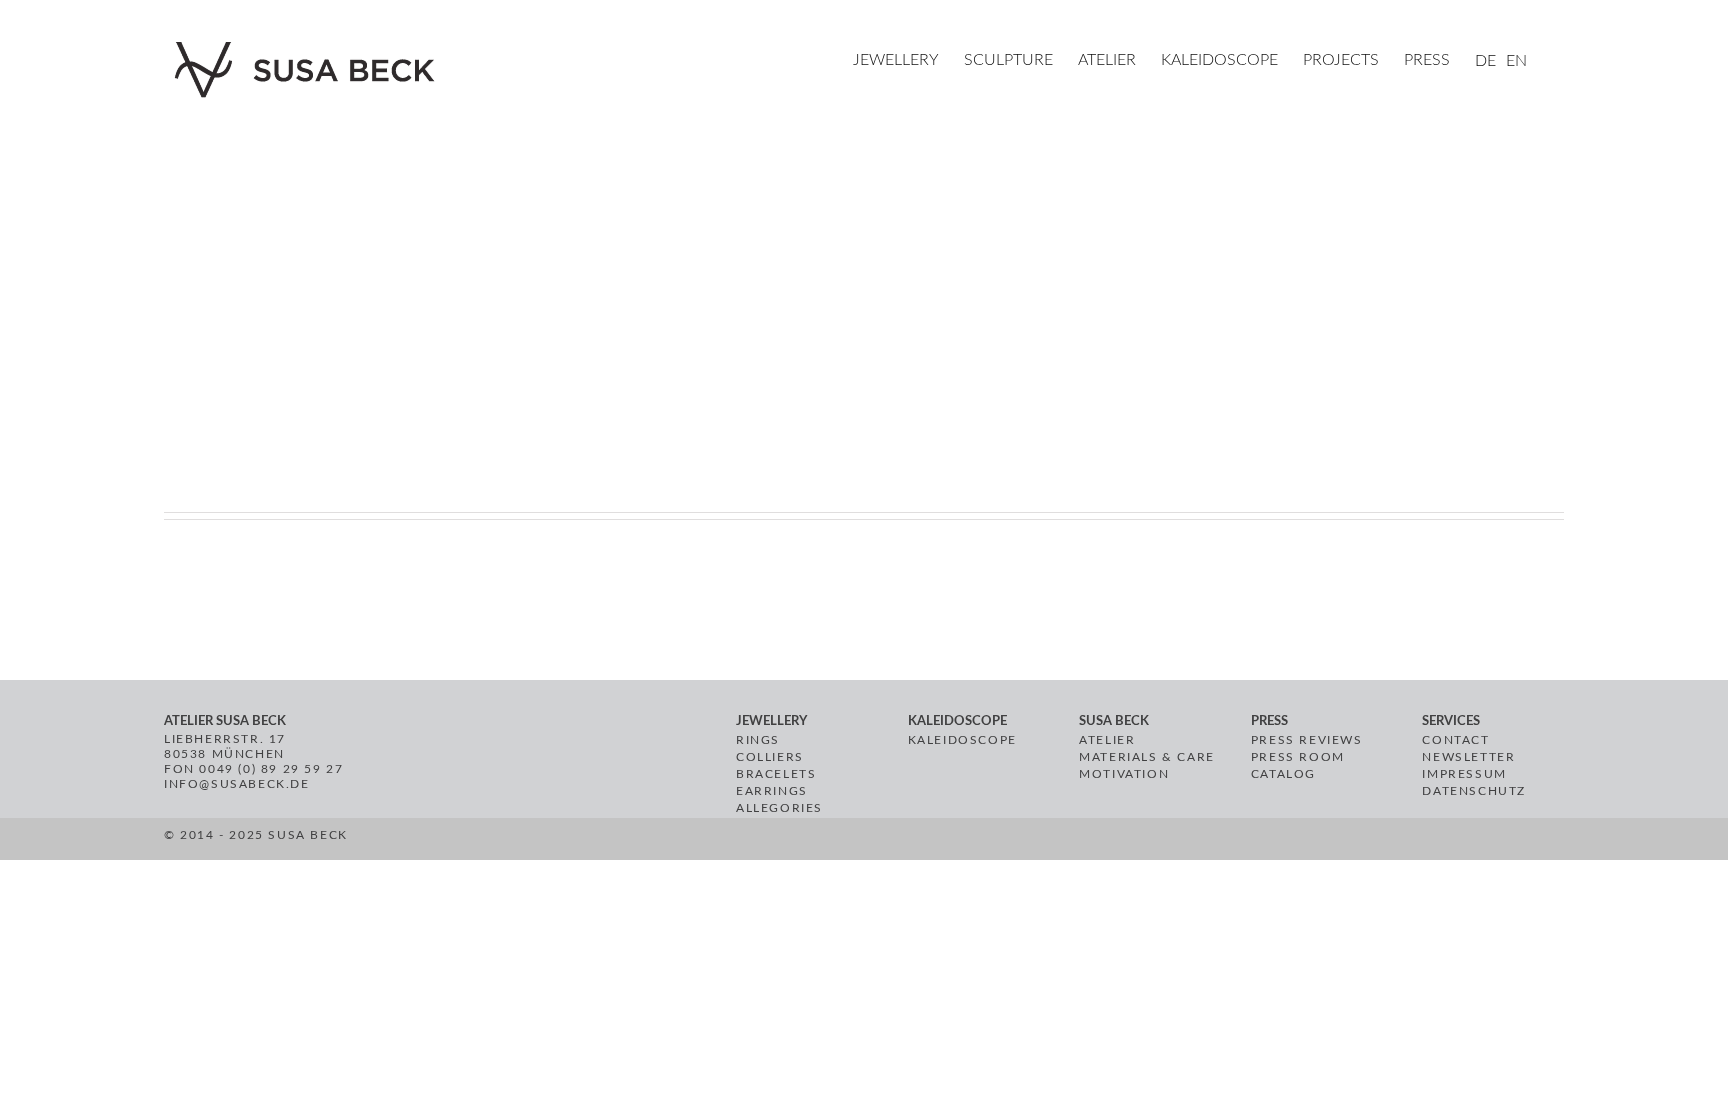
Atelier (1107, 740)
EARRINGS (772, 791)
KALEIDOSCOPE (962, 740)
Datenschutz (1474, 791)
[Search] (1558, 62)
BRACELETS (776, 774)
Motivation (1124, 774)
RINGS (758, 740)
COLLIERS (770, 757)
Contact (1455, 740)
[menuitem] (908, 62)
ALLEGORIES (779, 808)
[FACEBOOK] (745, 842)
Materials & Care (1147, 757)
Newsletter (1468, 757)
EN (1516, 61)
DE (1485, 61)
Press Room (1298, 757)
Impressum (1464, 774)
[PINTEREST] (768, 842)
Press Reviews (1307, 740)
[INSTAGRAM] (791, 842)
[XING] (817, 842)
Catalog (1283, 774)
